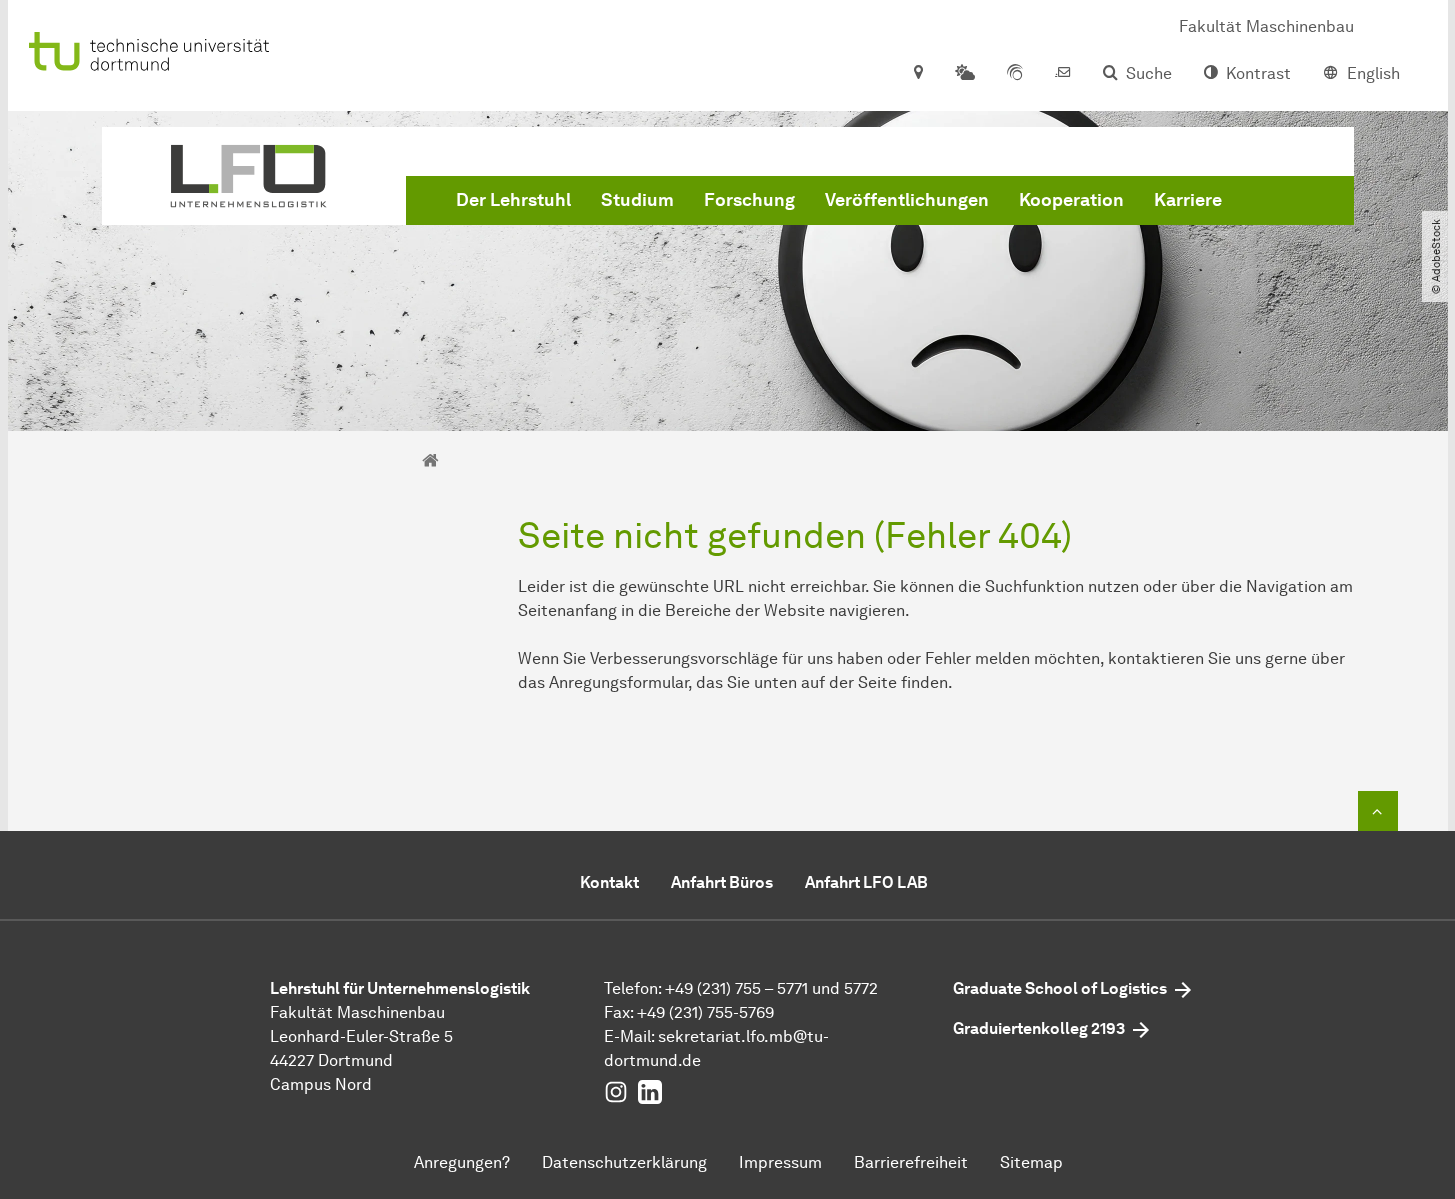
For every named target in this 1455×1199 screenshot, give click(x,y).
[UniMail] (1063, 74)
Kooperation (1071, 200)
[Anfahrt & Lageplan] (917, 74)
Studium (637, 200)
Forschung (749, 200)
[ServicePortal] (1015, 74)
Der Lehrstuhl (513, 200)
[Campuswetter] (965, 74)
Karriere (1188, 200)
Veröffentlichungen (907, 200)
